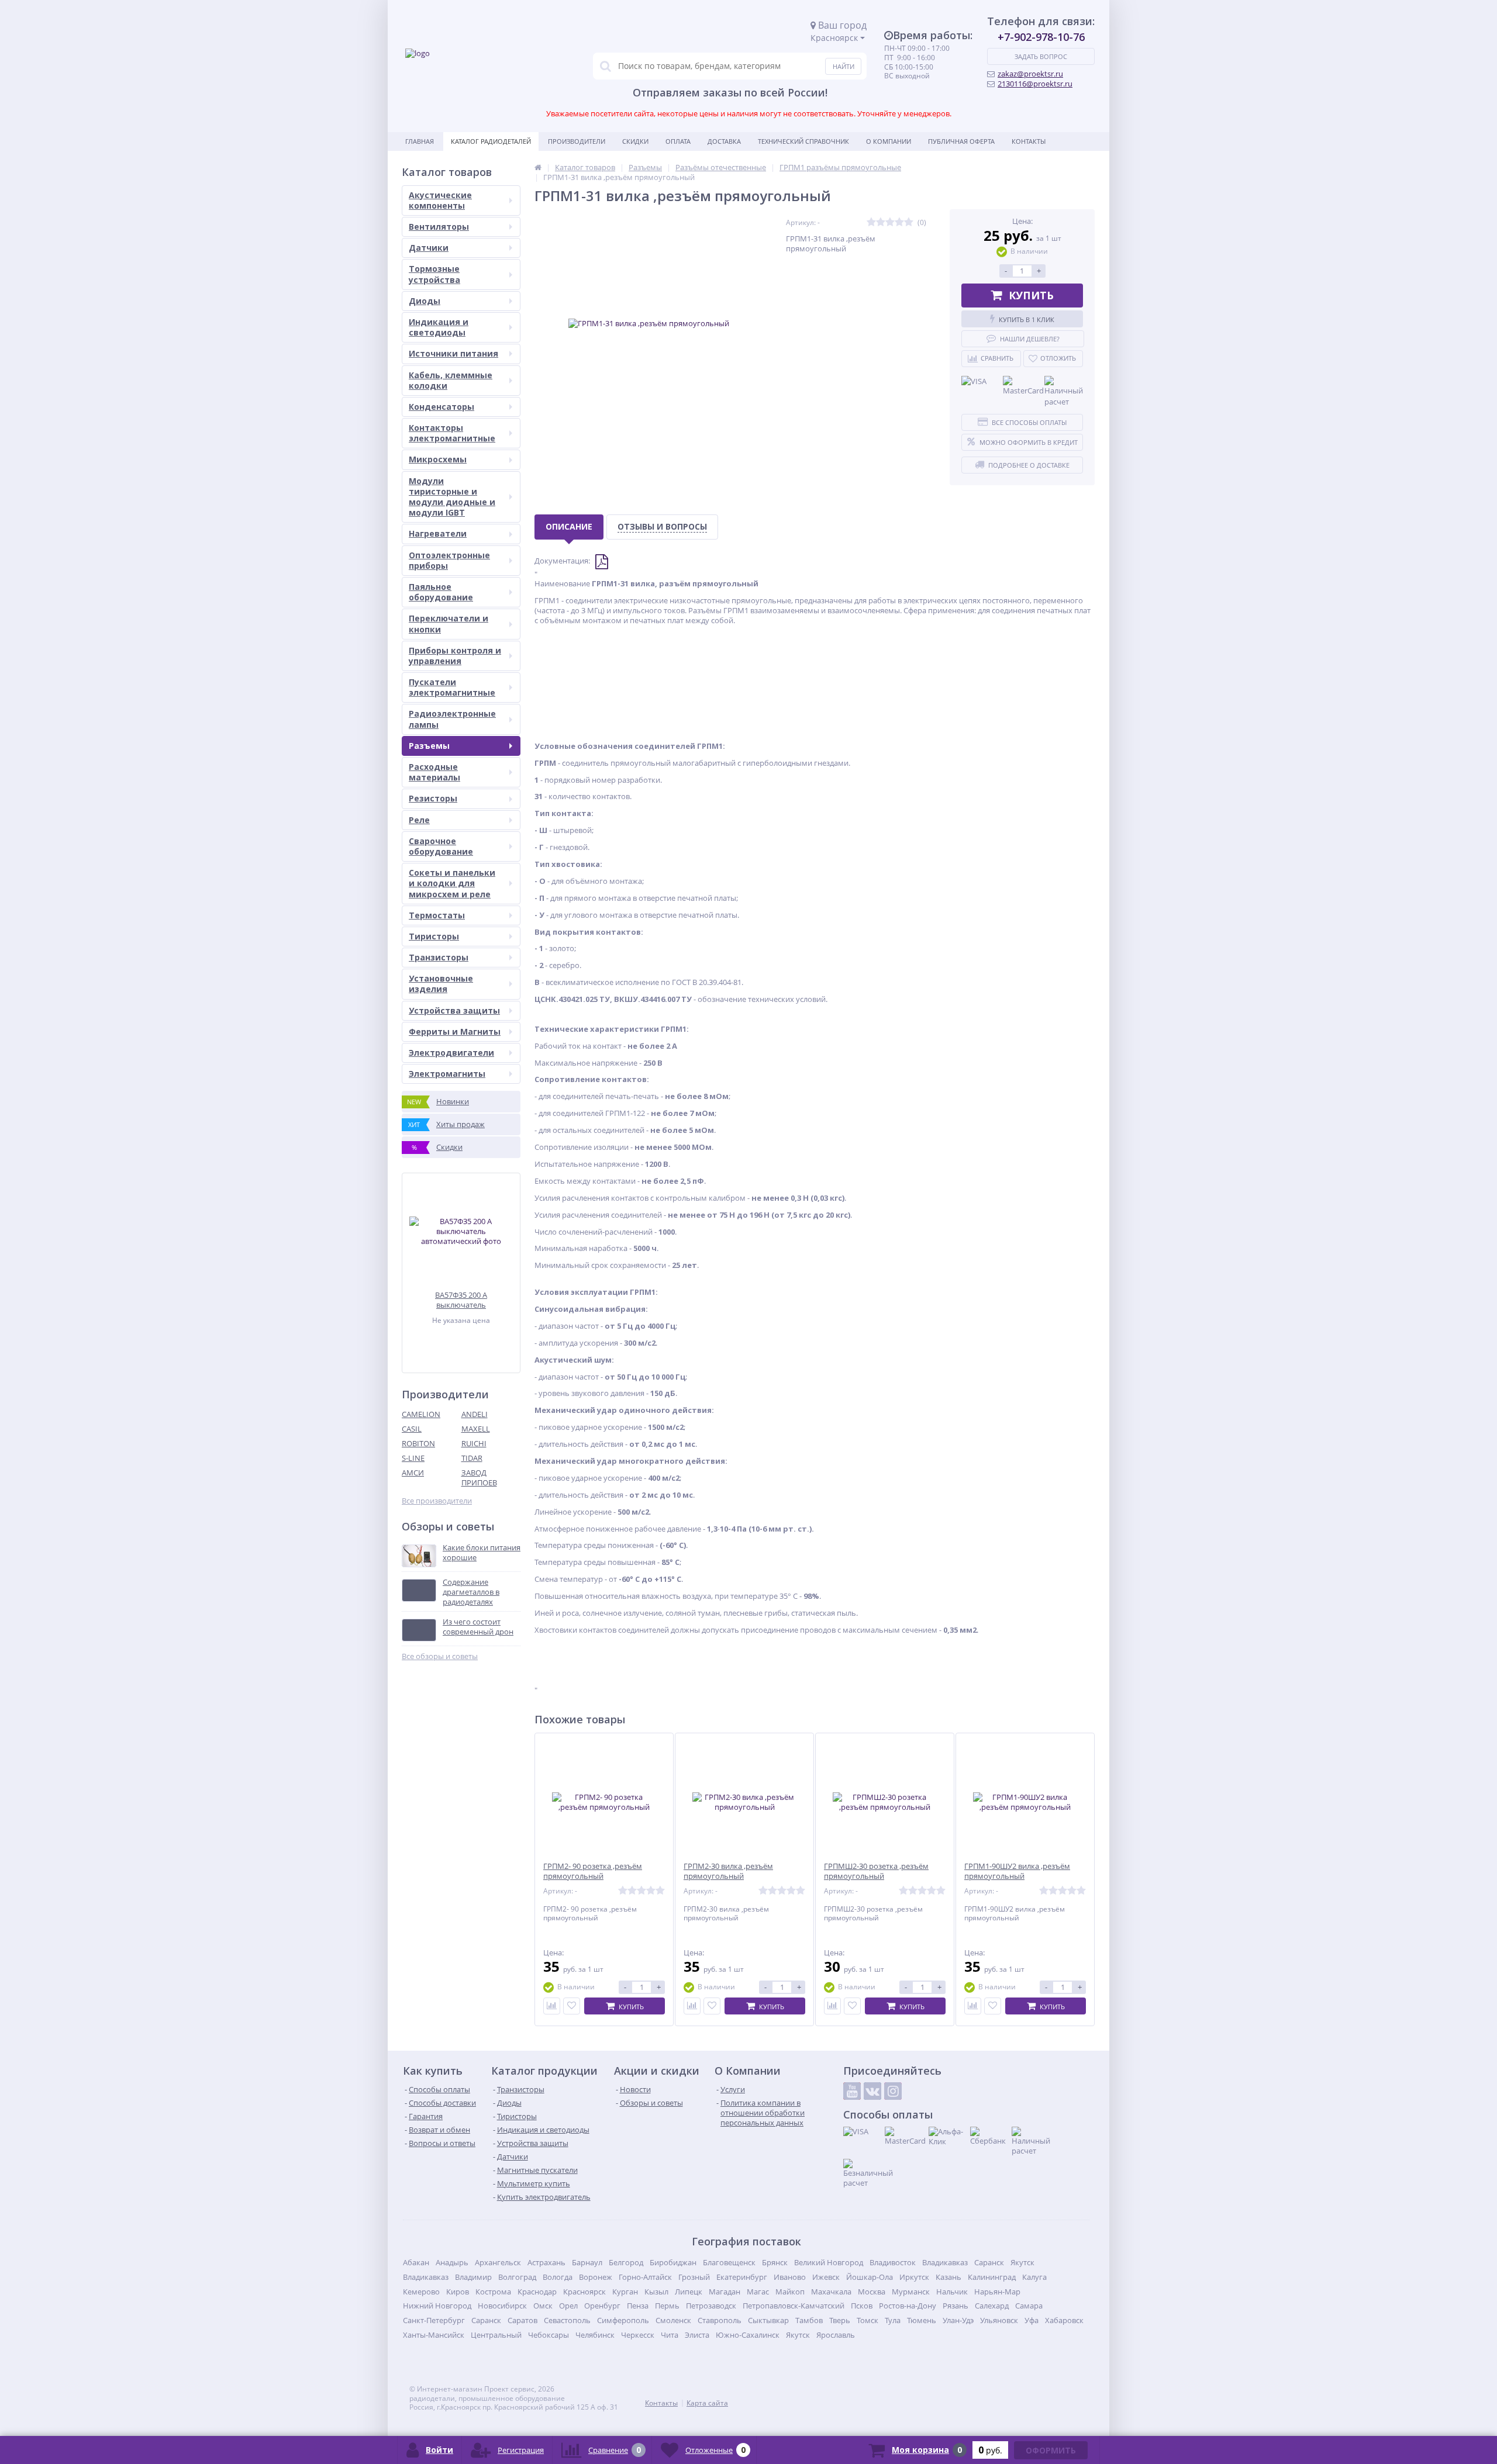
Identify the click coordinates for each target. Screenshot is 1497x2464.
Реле (419, 820)
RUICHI (474, 1443)
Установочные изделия (441, 984)
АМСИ (413, 1473)
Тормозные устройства (434, 274)
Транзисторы (439, 957)
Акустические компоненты (440, 200)
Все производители (437, 1501)
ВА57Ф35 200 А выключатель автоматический (461, 1300)
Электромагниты (447, 1074)
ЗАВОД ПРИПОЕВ (479, 1478)
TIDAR (472, 1458)
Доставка (724, 141)
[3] (890, 222)
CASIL (412, 1429)
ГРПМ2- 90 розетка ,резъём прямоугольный (593, 1871)
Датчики (429, 248)
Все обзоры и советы (440, 1656)
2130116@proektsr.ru (1035, 84)
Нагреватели (438, 533)
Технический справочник (803, 141)
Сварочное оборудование (441, 846)
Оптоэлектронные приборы (449, 560)
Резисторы (433, 798)
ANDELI (475, 1414)
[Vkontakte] (872, 2091)
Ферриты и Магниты (455, 1031)
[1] (871, 222)
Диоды (425, 301)
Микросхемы (438, 459)
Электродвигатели (451, 1053)
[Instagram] (893, 2091)
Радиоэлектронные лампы (452, 719)
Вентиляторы (439, 227)
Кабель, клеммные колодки (451, 380)
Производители (577, 141)
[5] (909, 222)
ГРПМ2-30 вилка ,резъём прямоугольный (728, 1871)
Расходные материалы (434, 772)
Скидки (635, 141)
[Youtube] (852, 2091)
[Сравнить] (552, 2006)
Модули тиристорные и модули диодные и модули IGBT (452, 497)
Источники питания (453, 353)
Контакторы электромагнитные (452, 433)
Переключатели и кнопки (449, 623)
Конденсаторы (441, 407)
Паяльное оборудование (441, 592)
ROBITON (418, 1443)
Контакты (1029, 141)
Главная (420, 141)
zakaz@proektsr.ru (1030, 74)
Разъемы (429, 746)
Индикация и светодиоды (439, 327)
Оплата (678, 141)
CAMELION (421, 1414)
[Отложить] (572, 2006)
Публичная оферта (961, 141)
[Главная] (538, 167)
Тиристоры (434, 936)
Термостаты (437, 915)
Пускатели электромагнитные (452, 687)
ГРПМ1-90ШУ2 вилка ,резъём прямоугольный (1017, 1871)
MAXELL (476, 1429)
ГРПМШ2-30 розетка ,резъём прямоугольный (876, 1871)
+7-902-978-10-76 (1041, 37)
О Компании (889, 141)
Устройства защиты (454, 1010)
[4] (899, 222)
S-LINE (413, 1458)
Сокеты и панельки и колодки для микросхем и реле (452, 883)
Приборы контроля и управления (455, 656)
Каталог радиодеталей (491, 141)
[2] (881, 222)
